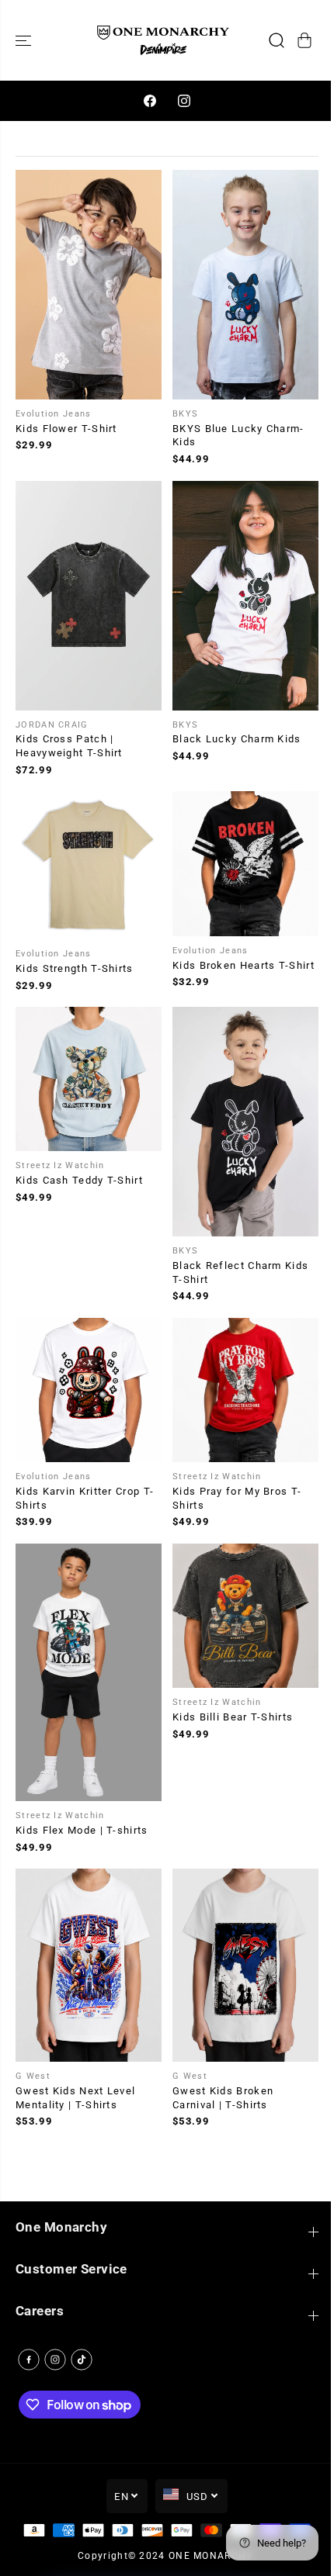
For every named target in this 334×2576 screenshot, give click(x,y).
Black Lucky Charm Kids (237, 739)
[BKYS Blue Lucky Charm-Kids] (245, 285)
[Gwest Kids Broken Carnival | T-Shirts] (245, 1965)
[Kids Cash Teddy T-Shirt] (89, 1079)
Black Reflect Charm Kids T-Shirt (240, 1272)
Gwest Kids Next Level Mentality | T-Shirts (75, 2098)
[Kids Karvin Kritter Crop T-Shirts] (89, 1390)
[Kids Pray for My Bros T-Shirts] (245, 1390)
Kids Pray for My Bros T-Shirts (237, 1498)
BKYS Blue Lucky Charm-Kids (238, 436)
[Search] (277, 40)
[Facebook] (150, 101)
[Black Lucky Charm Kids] (245, 596)
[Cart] (304, 40)
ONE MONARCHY (211, 2556)
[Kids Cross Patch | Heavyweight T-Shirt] (89, 596)
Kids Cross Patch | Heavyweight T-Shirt (69, 746)
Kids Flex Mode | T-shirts (82, 1830)
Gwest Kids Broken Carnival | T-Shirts (223, 2098)
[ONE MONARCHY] (163, 40)
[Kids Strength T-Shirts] (89, 865)
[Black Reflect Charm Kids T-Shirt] (245, 1122)
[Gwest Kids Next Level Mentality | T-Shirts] (89, 1965)
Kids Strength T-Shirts (75, 968)
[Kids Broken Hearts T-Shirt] (245, 863)
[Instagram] (184, 101)
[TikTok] (82, 2360)
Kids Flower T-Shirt (66, 429)
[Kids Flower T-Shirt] (89, 285)
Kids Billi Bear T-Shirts (233, 1717)
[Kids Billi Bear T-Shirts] (245, 1616)
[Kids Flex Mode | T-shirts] (89, 1672)
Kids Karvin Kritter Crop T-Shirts (85, 1498)
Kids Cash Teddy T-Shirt (79, 1180)
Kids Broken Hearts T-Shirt (244, 965)
